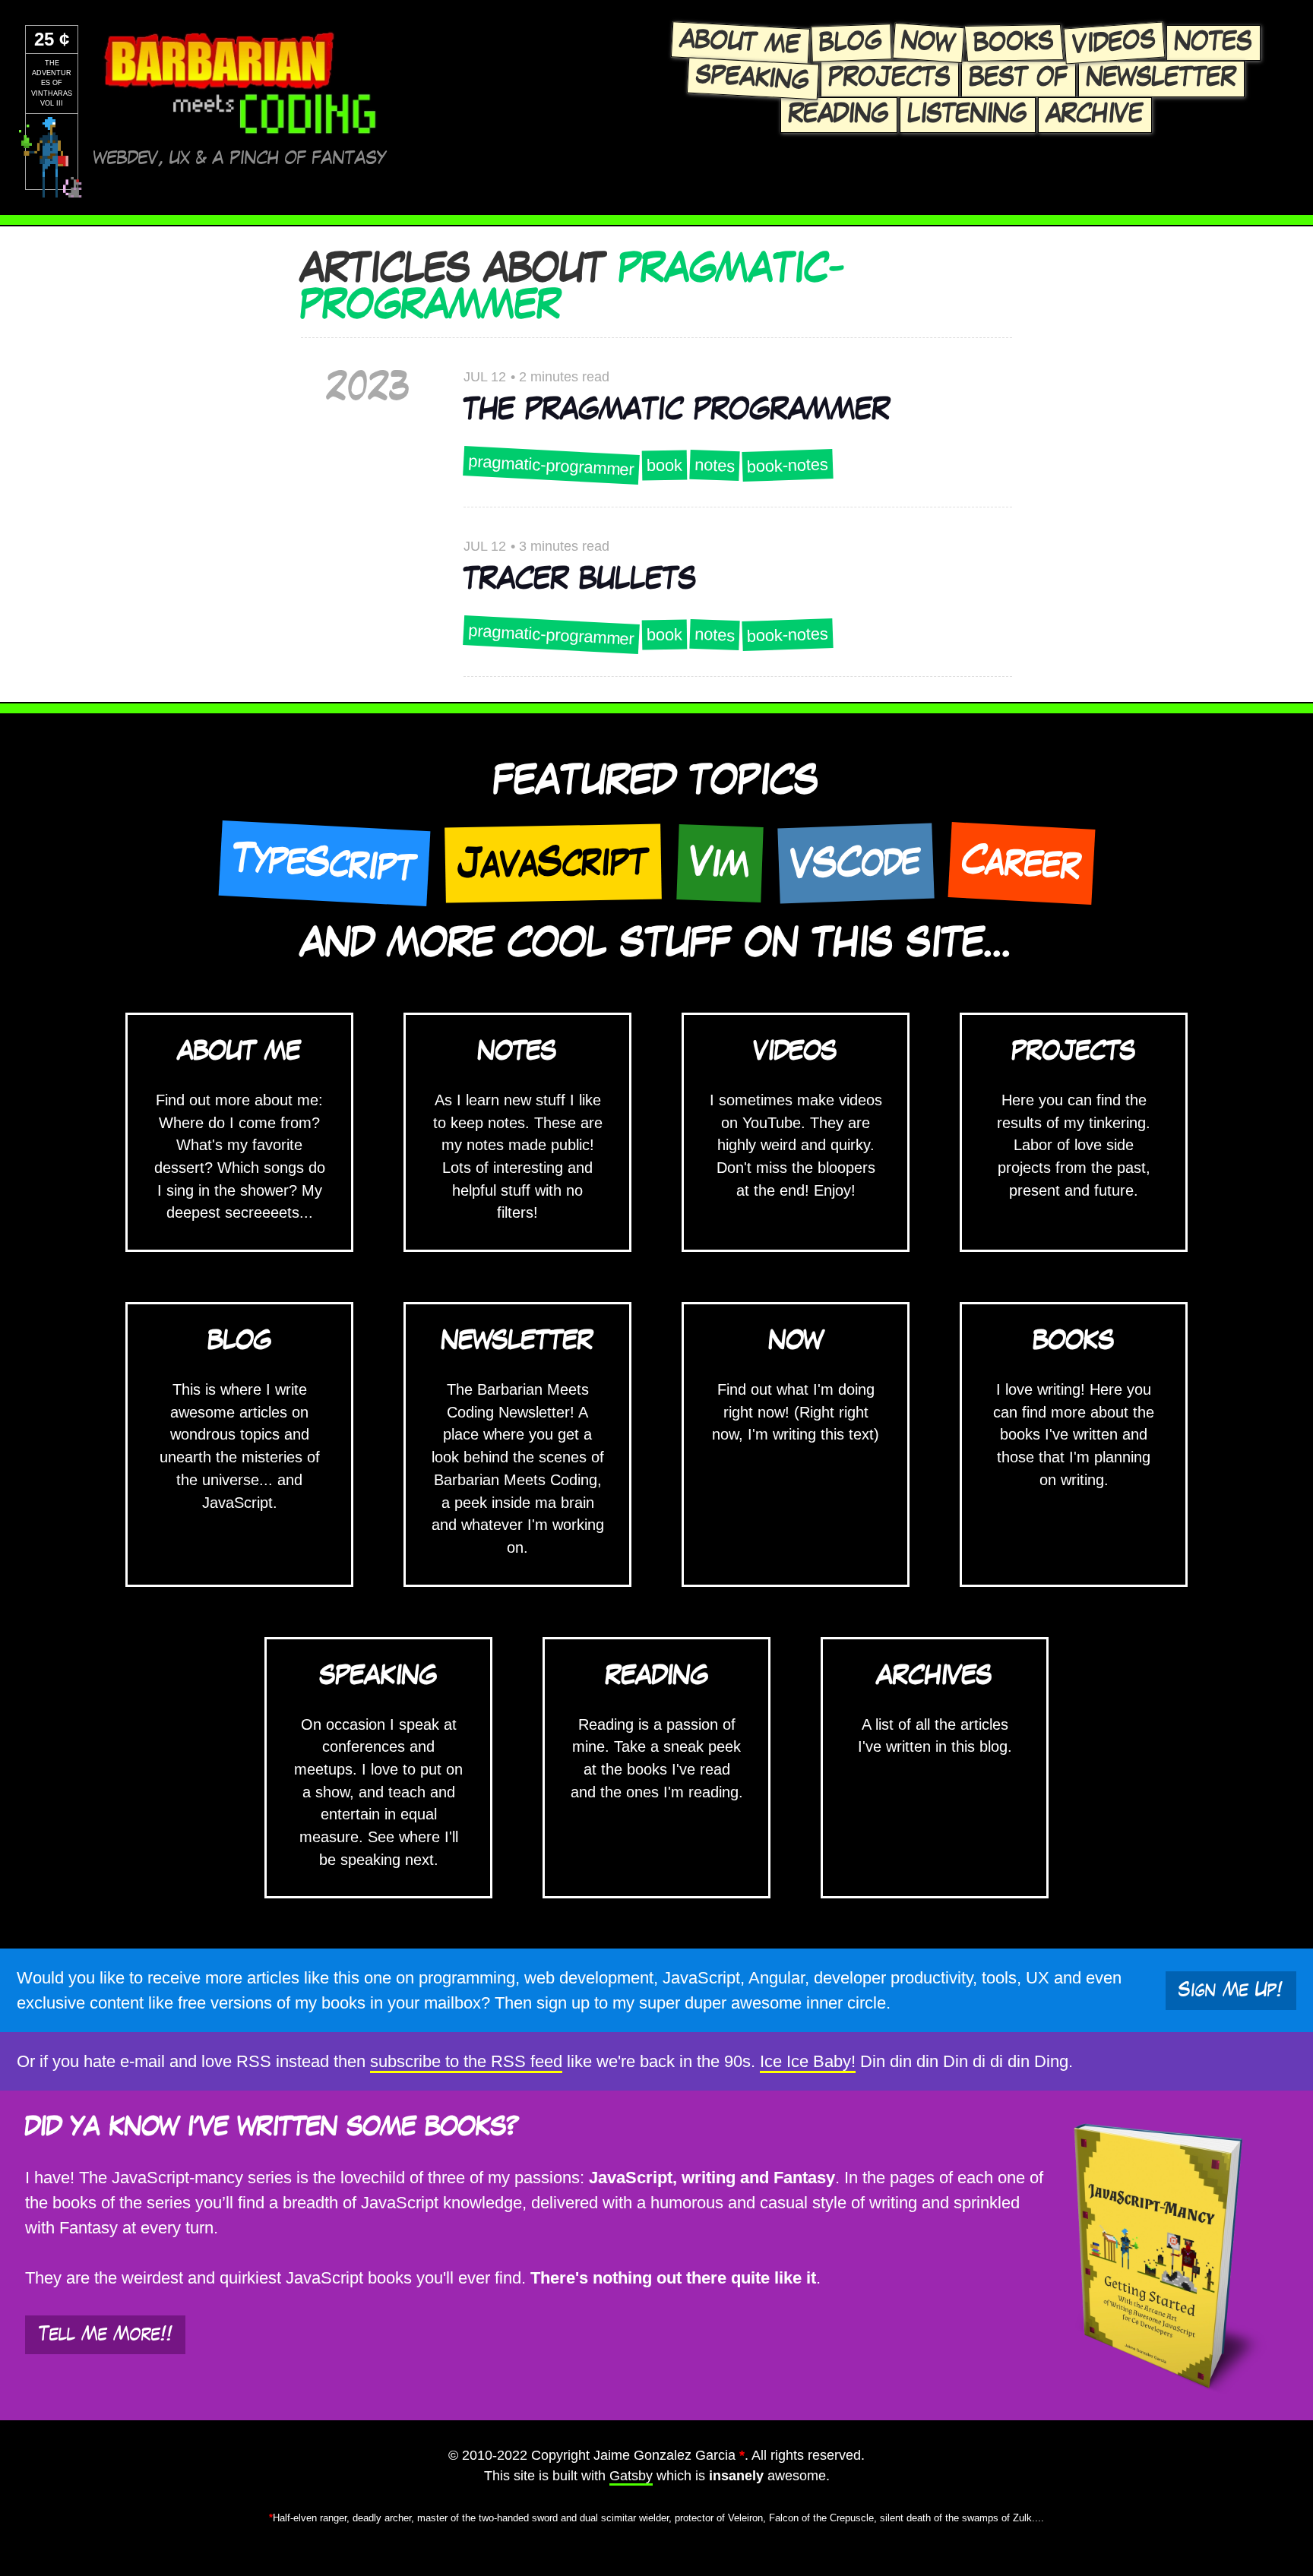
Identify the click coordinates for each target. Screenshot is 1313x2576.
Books (1014, 43)
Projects (890, 78)
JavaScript (553, 863)
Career (1021, 863)
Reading (839, 115)
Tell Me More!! (106, 2334)
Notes (1213, 43)
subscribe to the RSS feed (466, 2061)
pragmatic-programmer (551, 466)
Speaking (753, 78)
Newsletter (1161, 78)
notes (714, 465)
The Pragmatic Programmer (677, 410)
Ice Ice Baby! (808, 2061)
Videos (1114, 43)
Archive (1095, 115)
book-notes (787, 465)
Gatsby (631, 2476)
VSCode (856, 863)
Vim (720, 863)
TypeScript (324, 863)
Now (929, 43)
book (664, 466)
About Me (740, 43)
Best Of (1019, 78)
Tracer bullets (580, 580)
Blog (851, 43)
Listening (968, 115)
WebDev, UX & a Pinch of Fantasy (240, 158)
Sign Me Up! (1231, 1990)
